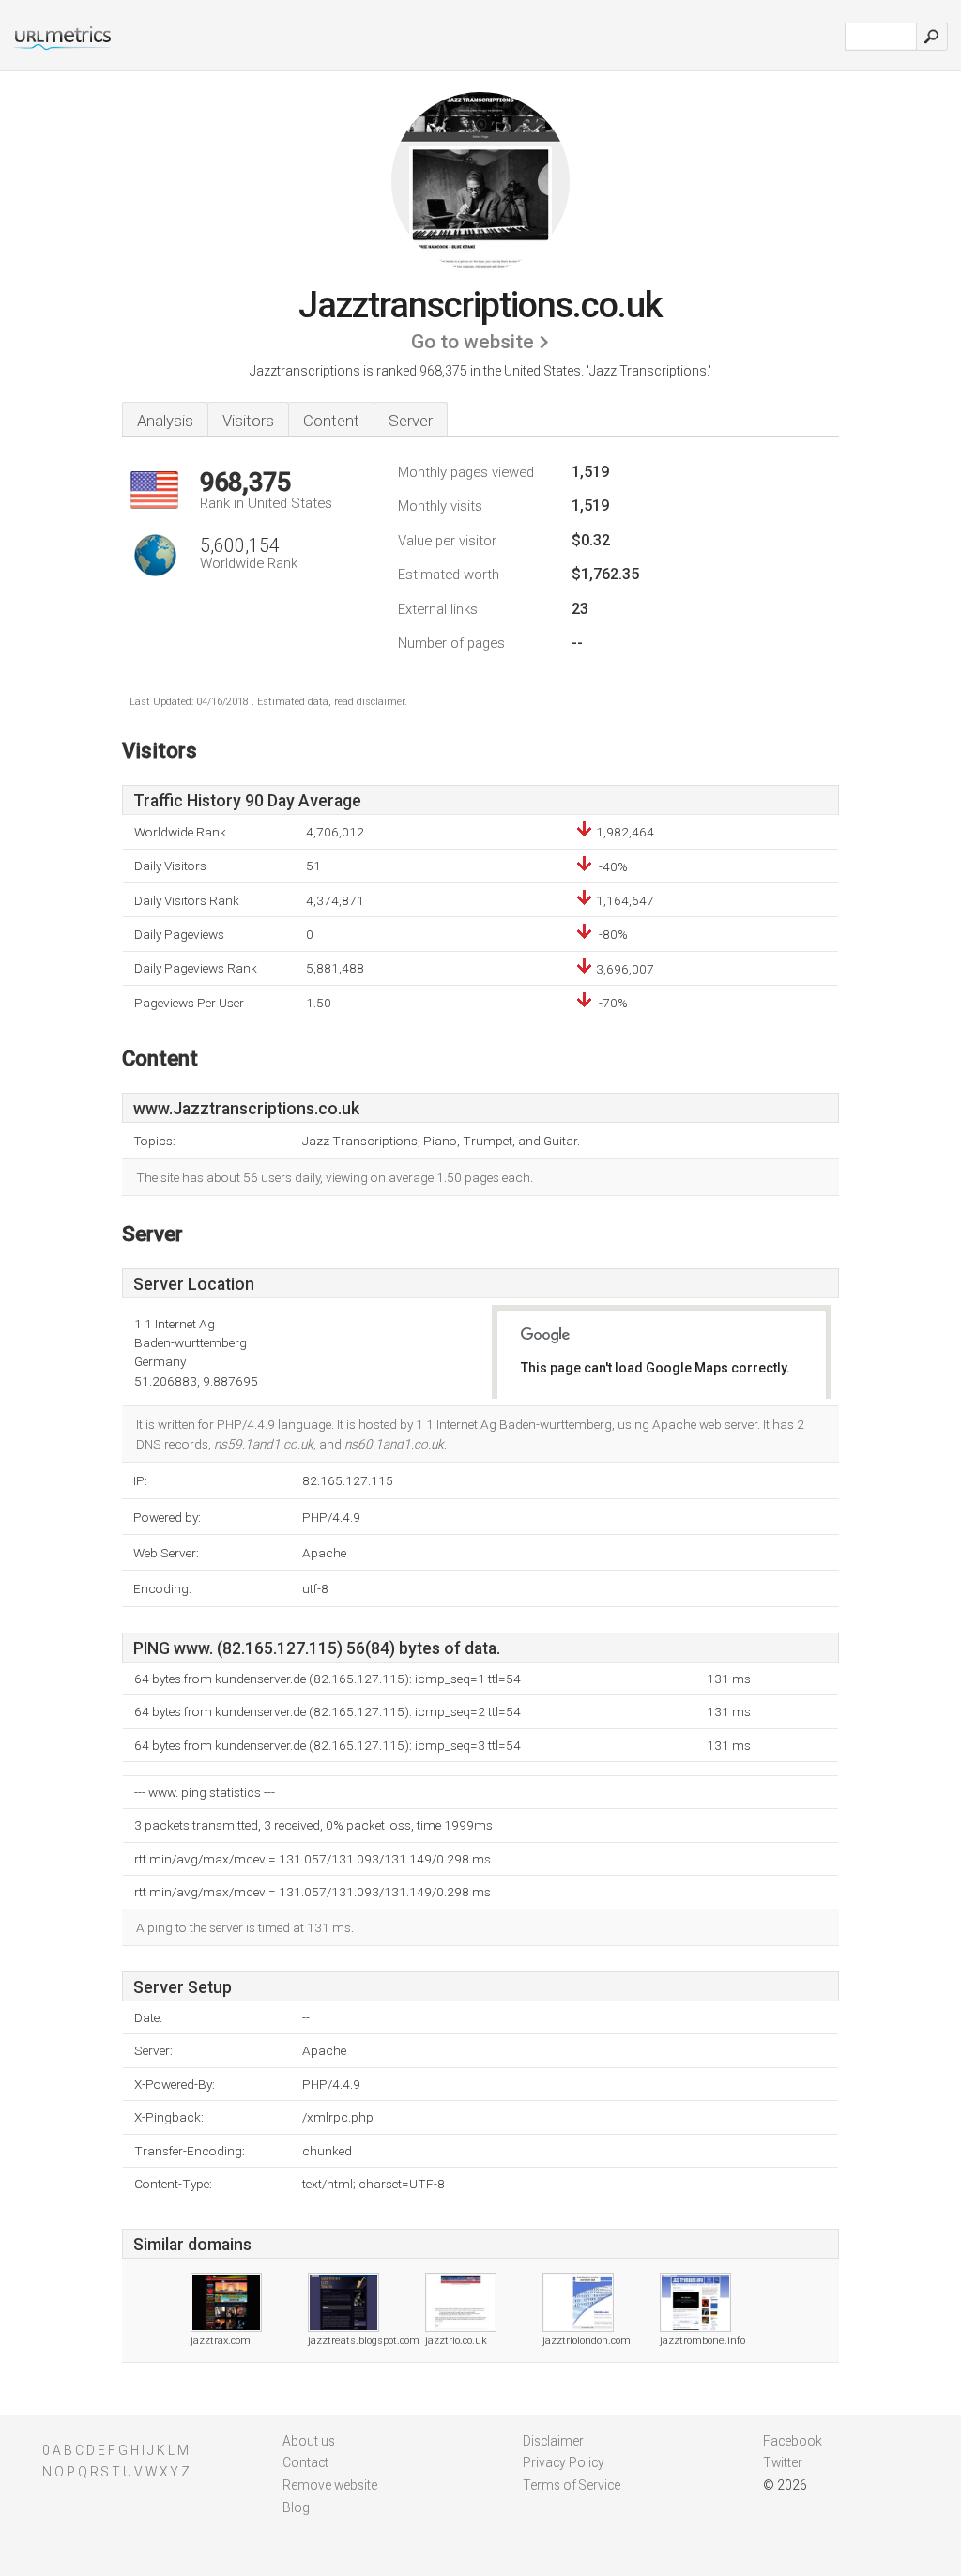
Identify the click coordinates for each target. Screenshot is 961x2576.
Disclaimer (553, 2441)
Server (411, 421)
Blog (296, 2507)
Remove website (330, 2485)
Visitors (248, 421)
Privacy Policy (564, 2462)
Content (331, 421)
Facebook (793, 2441)
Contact (305, 2462)
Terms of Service (572, 2485)
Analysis (165, 421)
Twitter (783, 2462)
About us (309, 2441)
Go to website (473, 342)
